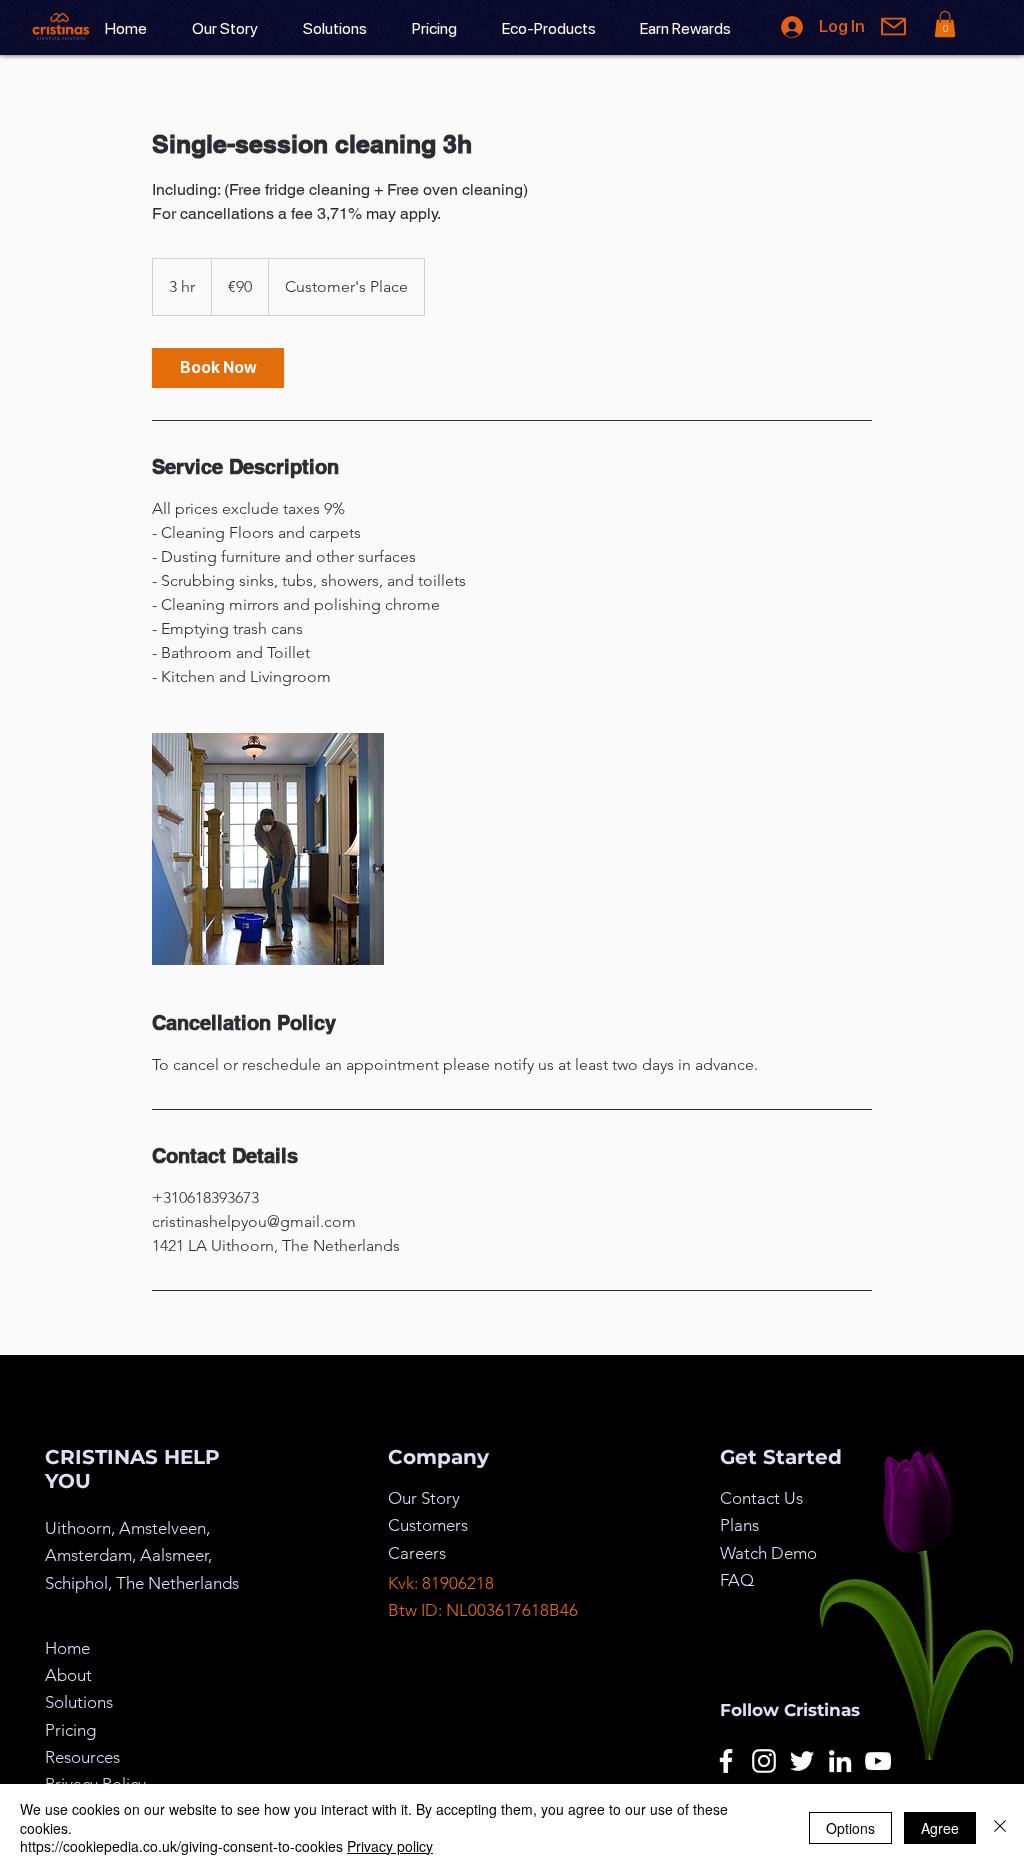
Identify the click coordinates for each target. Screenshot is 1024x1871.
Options (850, 1828)
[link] (218, 368)
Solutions (79, 1702)
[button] (945, 24)
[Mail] (893, 26)
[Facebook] (726, 1761)
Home (67, 1648)
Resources (82, 1757)
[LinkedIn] (840, 1761)
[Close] (1000, 1827)
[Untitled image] (268, 849)
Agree (940, 1828)
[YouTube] (878, 1761)
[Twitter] (802, 1761)
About (68, 1675)
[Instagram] (764, 1761)
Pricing (70, 1730)
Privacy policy (390, 1846)
